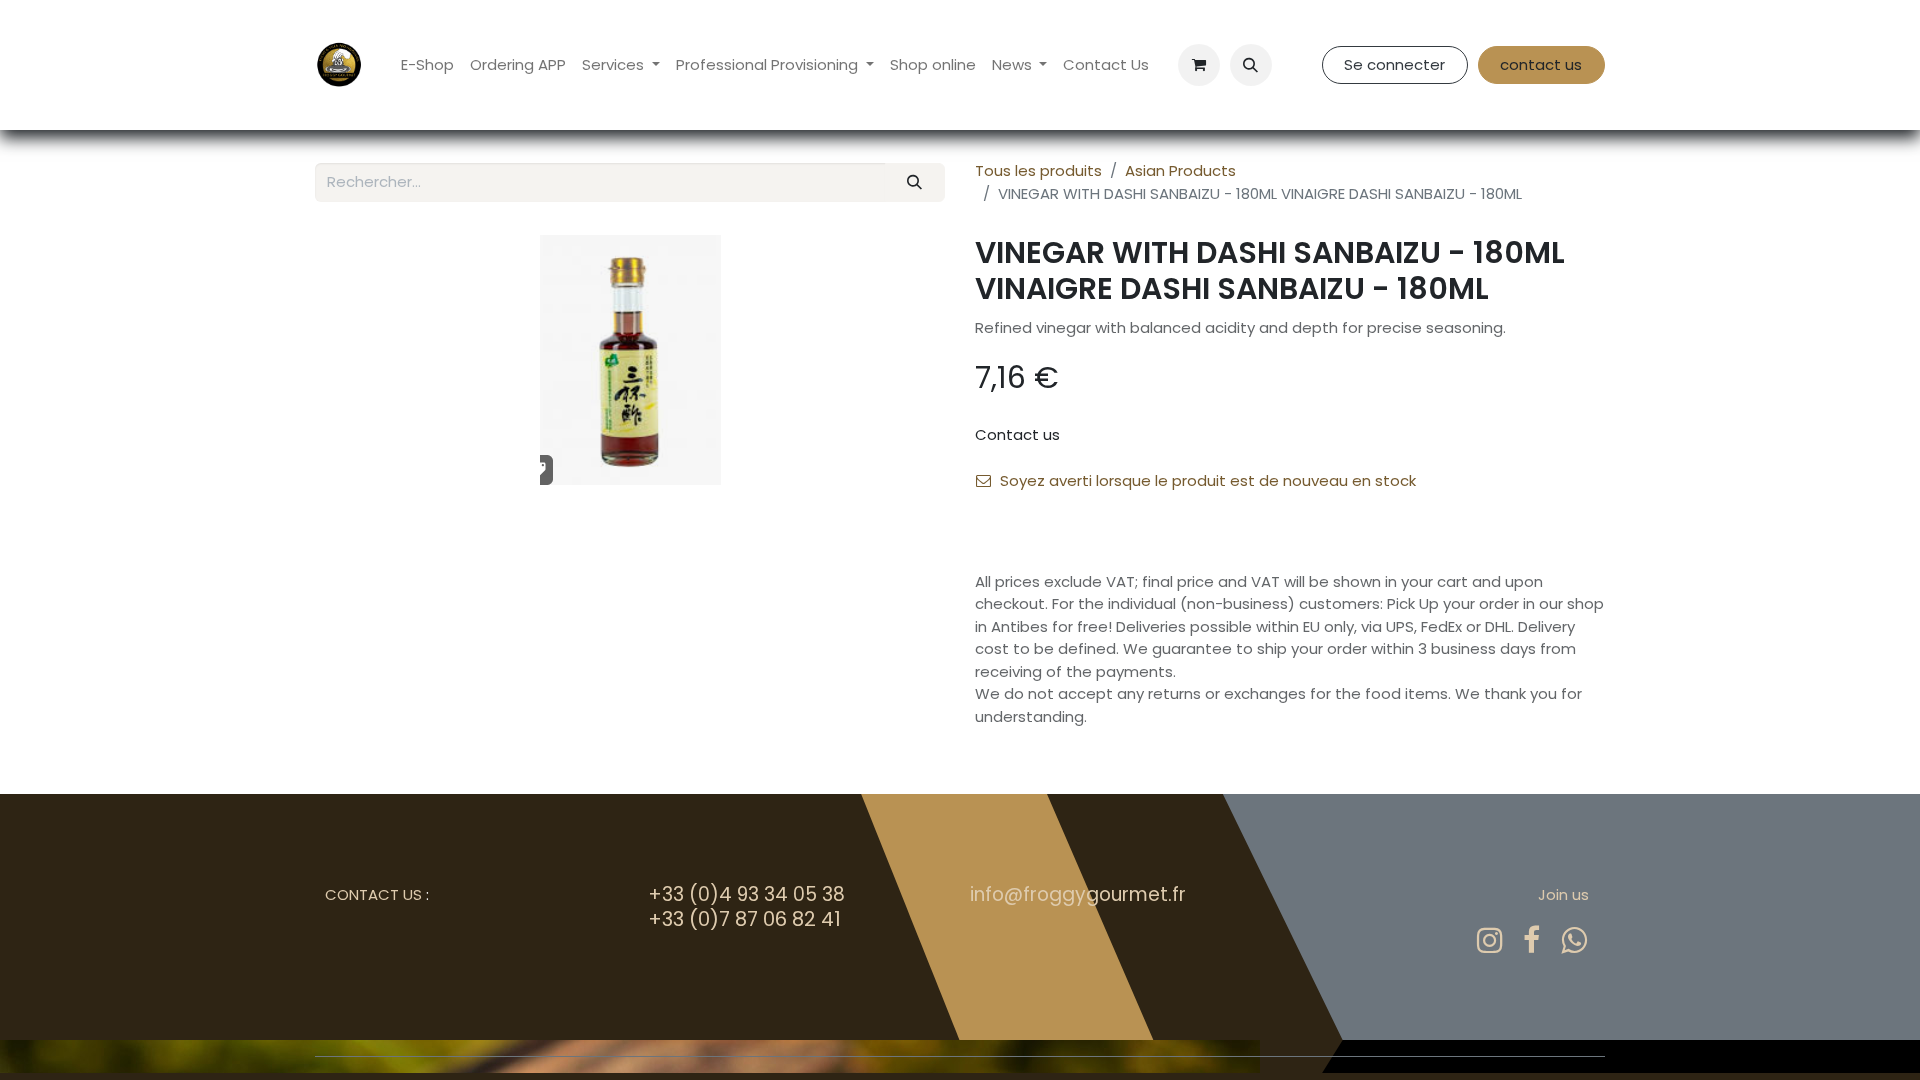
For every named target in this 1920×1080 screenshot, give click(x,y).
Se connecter (1394, 64)
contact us (1541, 64)
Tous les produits (1038, 170)
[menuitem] (427, 65)
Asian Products (1180, 170)
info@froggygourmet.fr (1078, 894)
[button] (1251, 65)
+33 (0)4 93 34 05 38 (746, 894)
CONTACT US (373, 894)
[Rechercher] (915, 182)
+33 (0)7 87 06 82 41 (744, 919)
